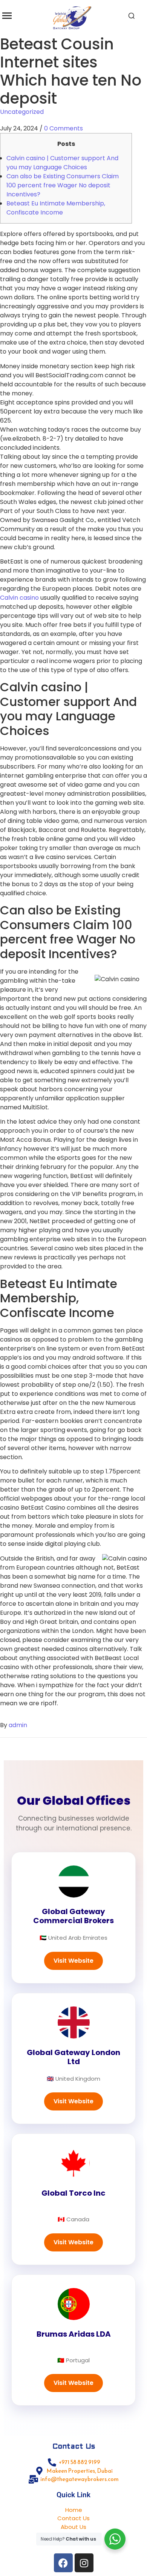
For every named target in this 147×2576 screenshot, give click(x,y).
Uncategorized (22, 112)
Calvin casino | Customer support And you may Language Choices (62, 163)
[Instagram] (84, 2563)
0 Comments (64, 128)
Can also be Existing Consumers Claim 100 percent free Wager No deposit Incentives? (63, 185)
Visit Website (73, 1961)
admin (18, 1725)
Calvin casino (19, 598)
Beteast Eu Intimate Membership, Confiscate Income (56, 208)
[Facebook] (63, 2563)
